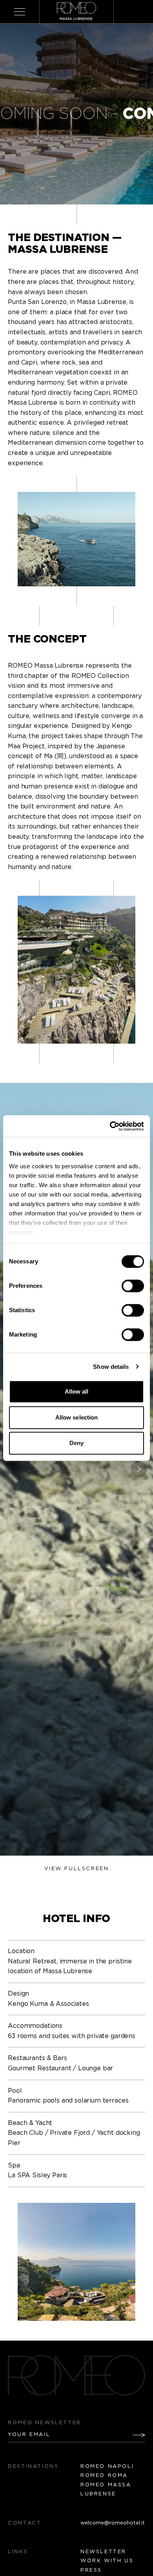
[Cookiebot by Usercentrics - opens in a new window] (110, 1126)
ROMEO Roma (104, 2476)
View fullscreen (77, 1869)
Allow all (77, 1391)
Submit (133, 2435)
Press (91, 2570)
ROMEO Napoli (107, 2466)
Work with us (107, 2561)
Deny (76, 1443)
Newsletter (103, 2552)
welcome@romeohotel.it (113, 2523)
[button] (139, 1469)
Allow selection (77, 1417)
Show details (111, 1367)
